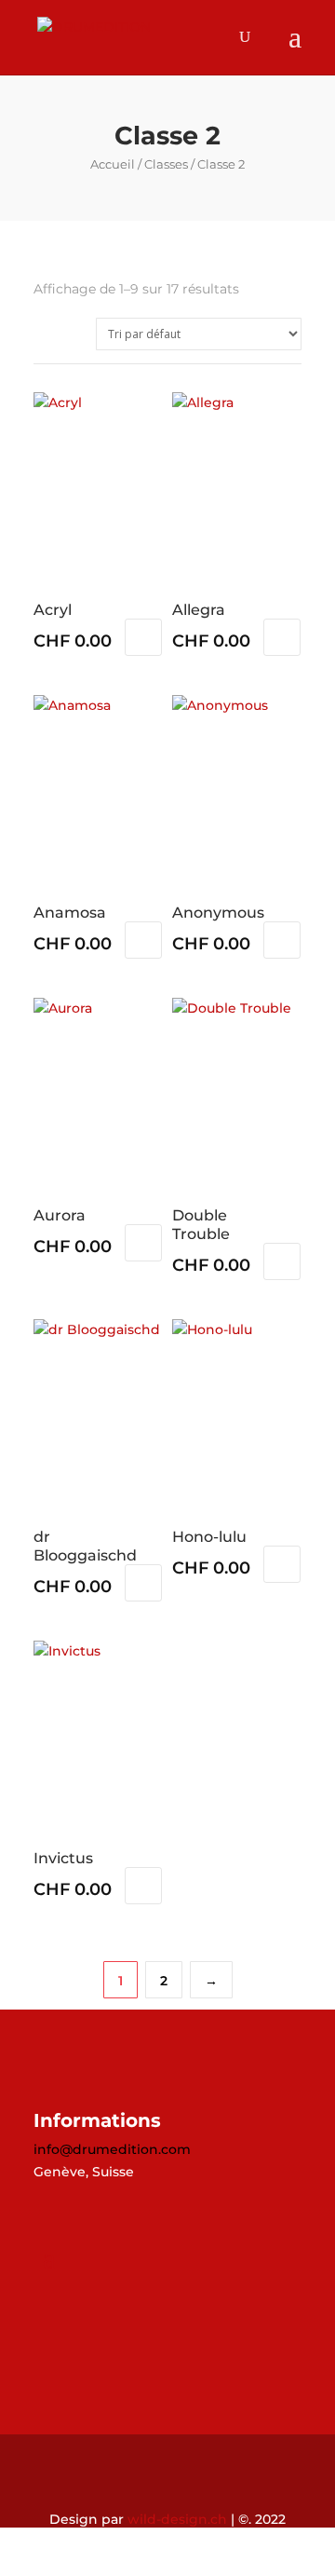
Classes (166, 164)
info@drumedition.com (112, 2149)
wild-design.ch (177, 2519)
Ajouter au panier (143, 637)
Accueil (113, 164)
